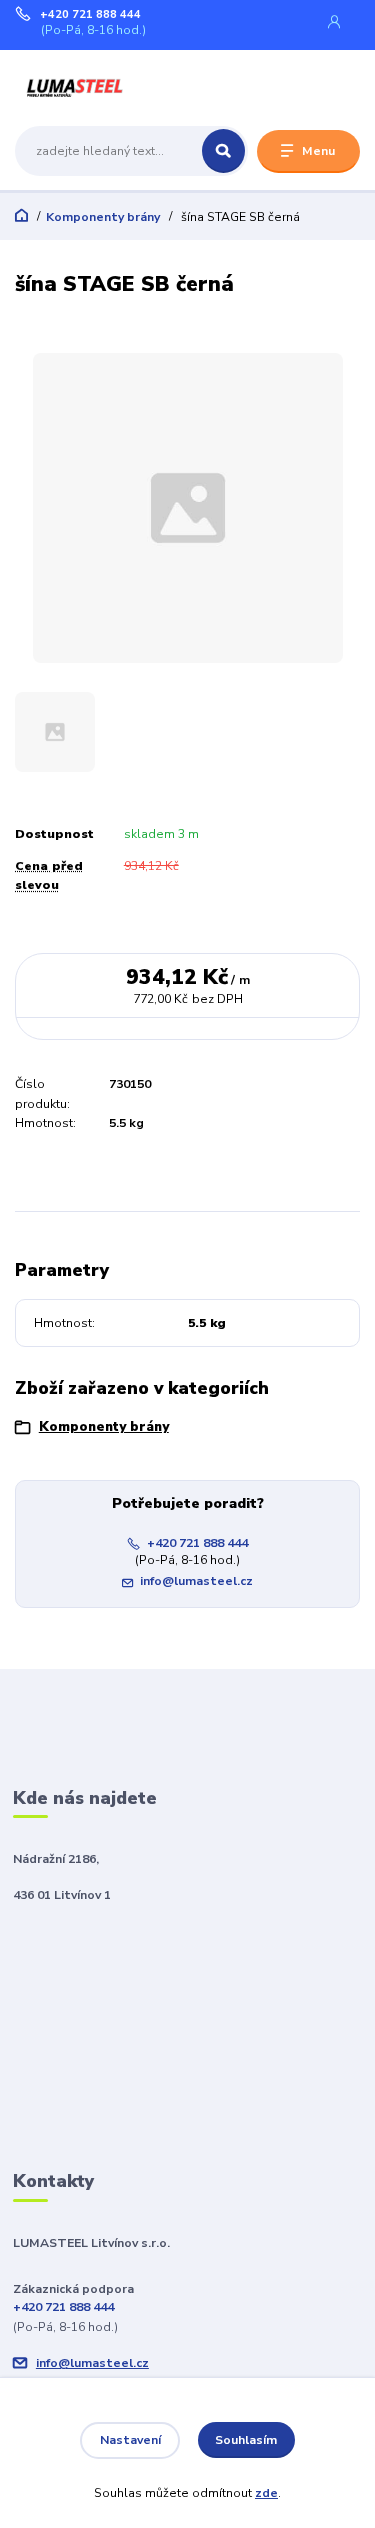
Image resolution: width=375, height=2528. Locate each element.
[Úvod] (75, 86)
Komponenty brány (103, 217)
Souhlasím (246, 2440)
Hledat (223, 151)
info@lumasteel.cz (196, 1581)
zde (266, 2493)
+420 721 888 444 (90, 15)
